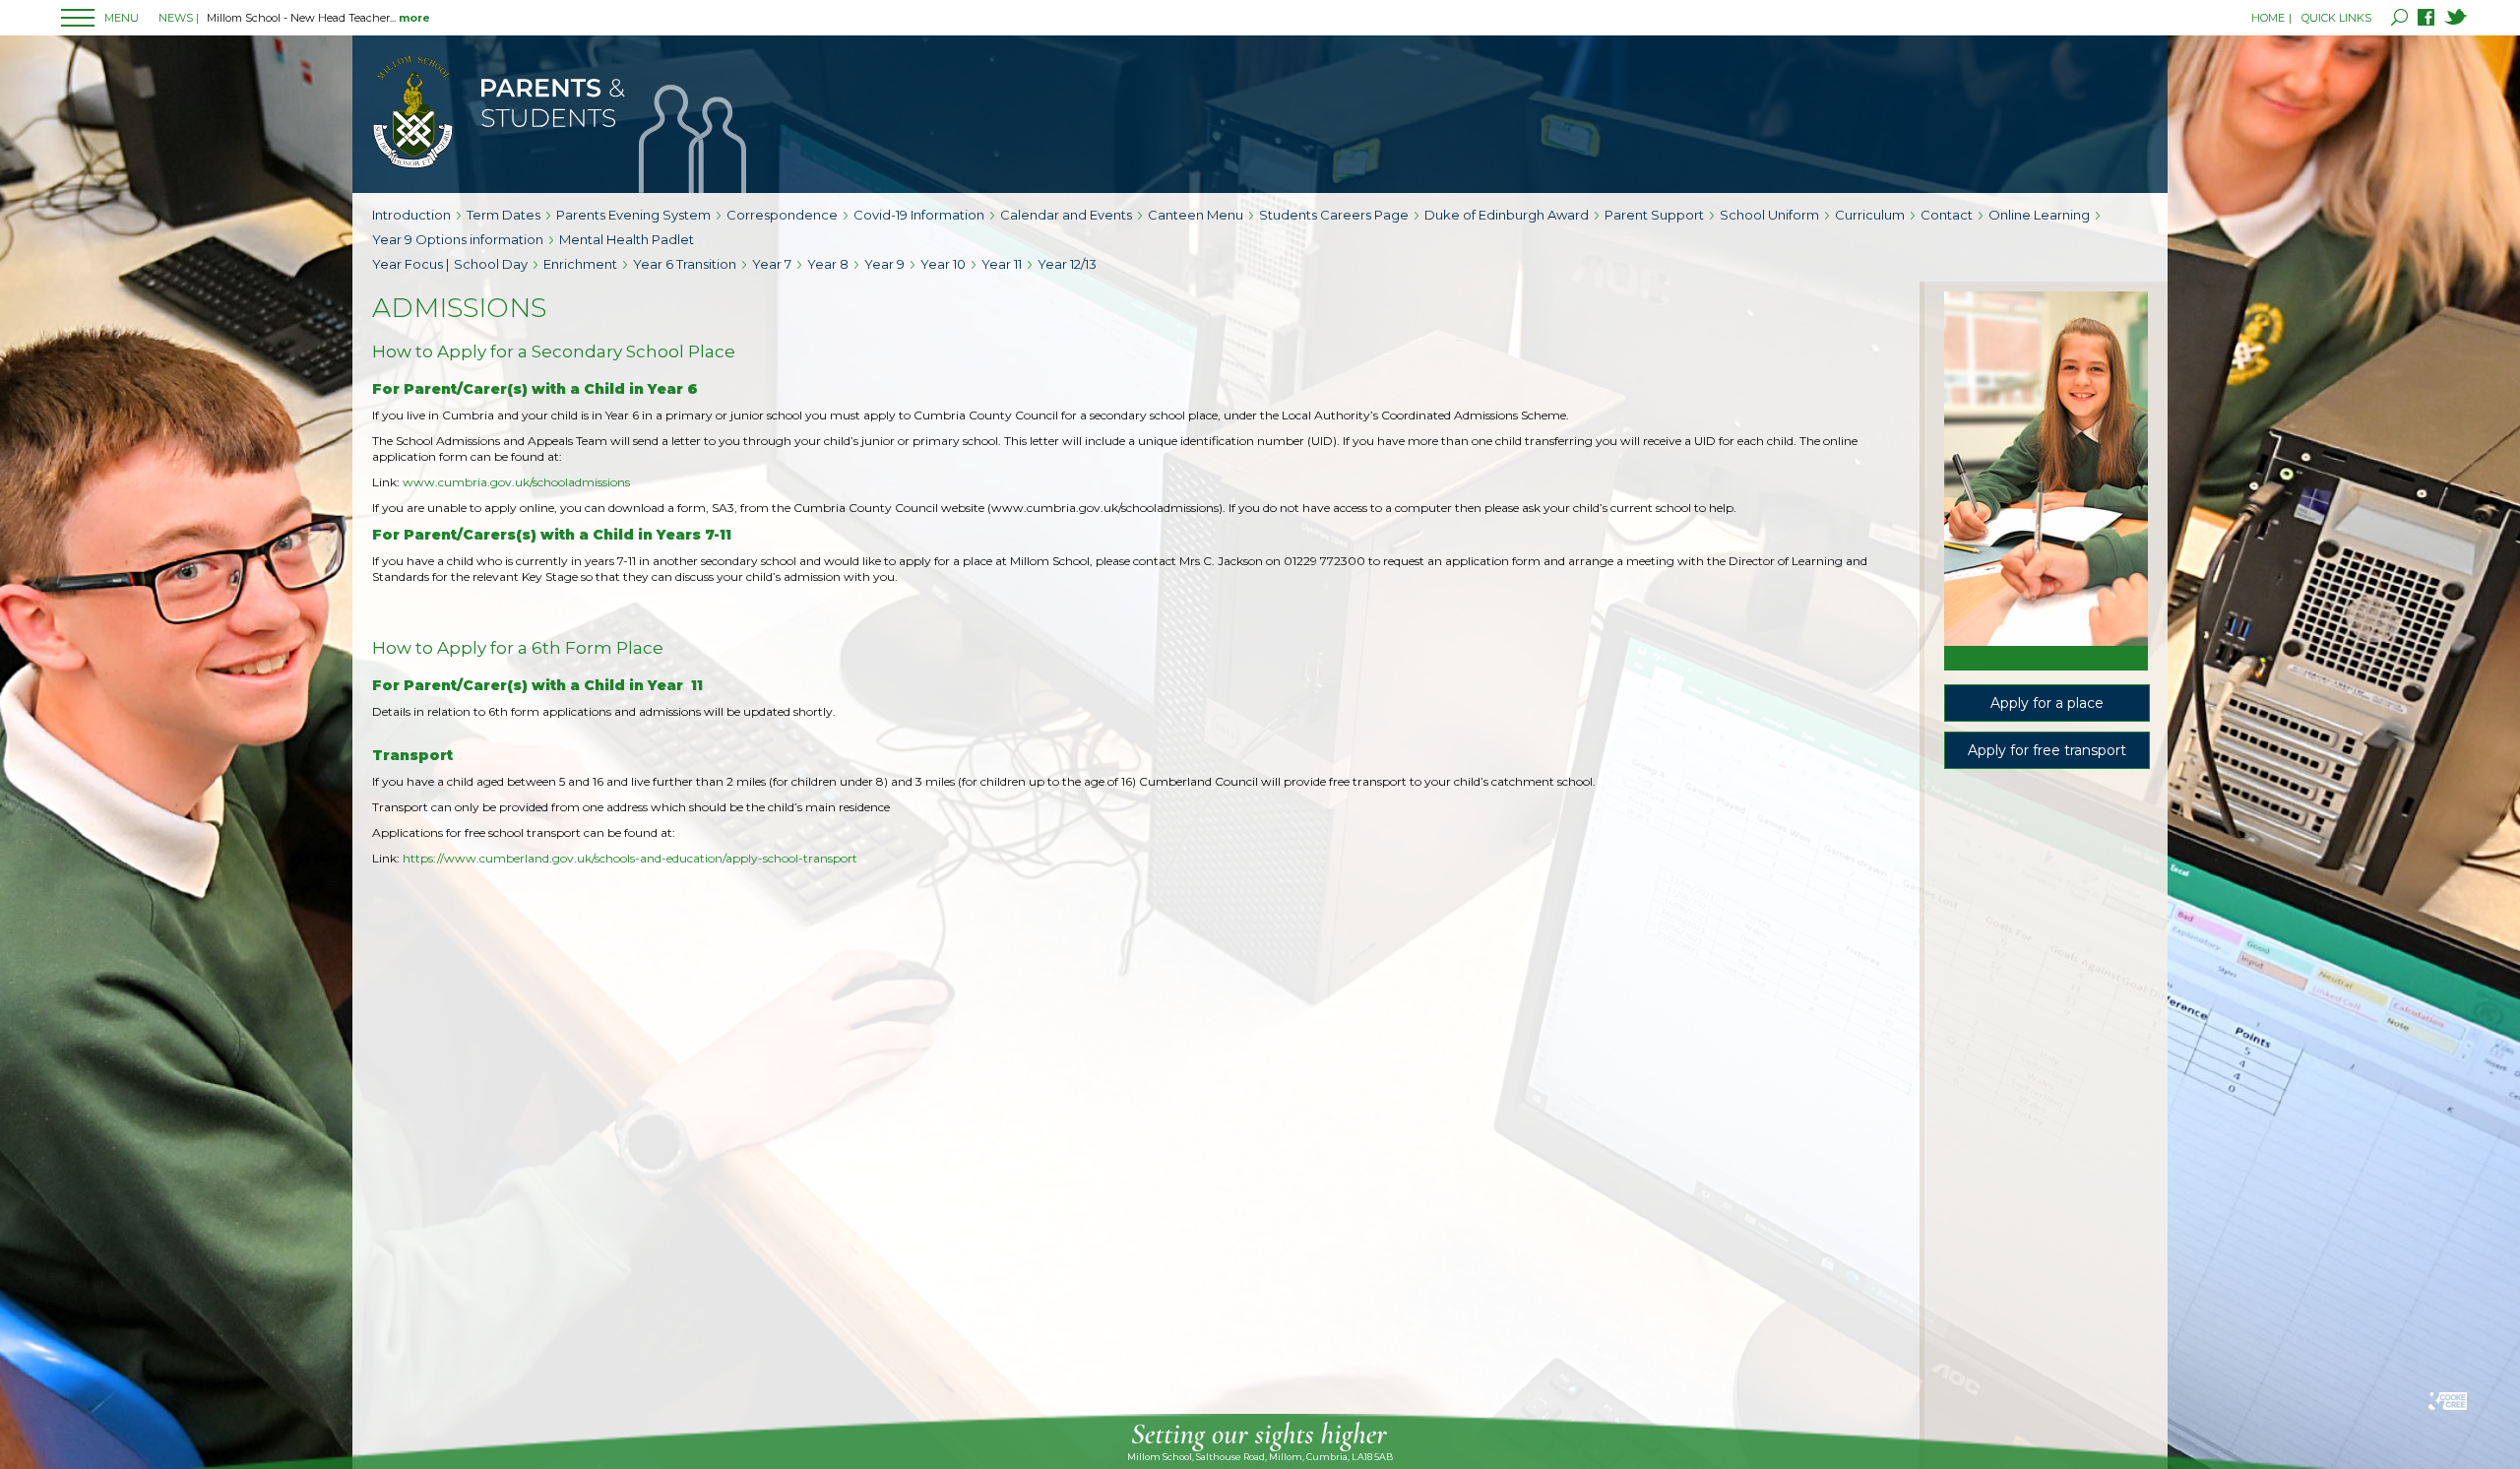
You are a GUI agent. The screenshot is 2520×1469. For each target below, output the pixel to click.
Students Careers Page (1334, 215)
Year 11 (1002, 264)
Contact (1947, 215)
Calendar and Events (1066, 215)
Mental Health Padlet (627, 239)
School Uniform (1769, 215)
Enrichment (580, 264)
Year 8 (828, 264)
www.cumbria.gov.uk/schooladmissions (516, 482)
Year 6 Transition (685, 264)
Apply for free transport (2047, 750)
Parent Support (1654, 215)
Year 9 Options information (458, 239)
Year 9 (884, 264)
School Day (491, 264)
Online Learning (2039, 215)
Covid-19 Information (919, 215)
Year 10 (943, 264)
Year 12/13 (1067, 264)
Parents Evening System (633, 215)
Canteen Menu (1196, 215)
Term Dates (504, 215)
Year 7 (772, 264)
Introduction (411, 215)
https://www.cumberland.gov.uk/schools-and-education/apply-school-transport (630, 858)
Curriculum (1870, 215)
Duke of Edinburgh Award (1507, 215)
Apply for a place (2047, 703)
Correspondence (782, 215)
